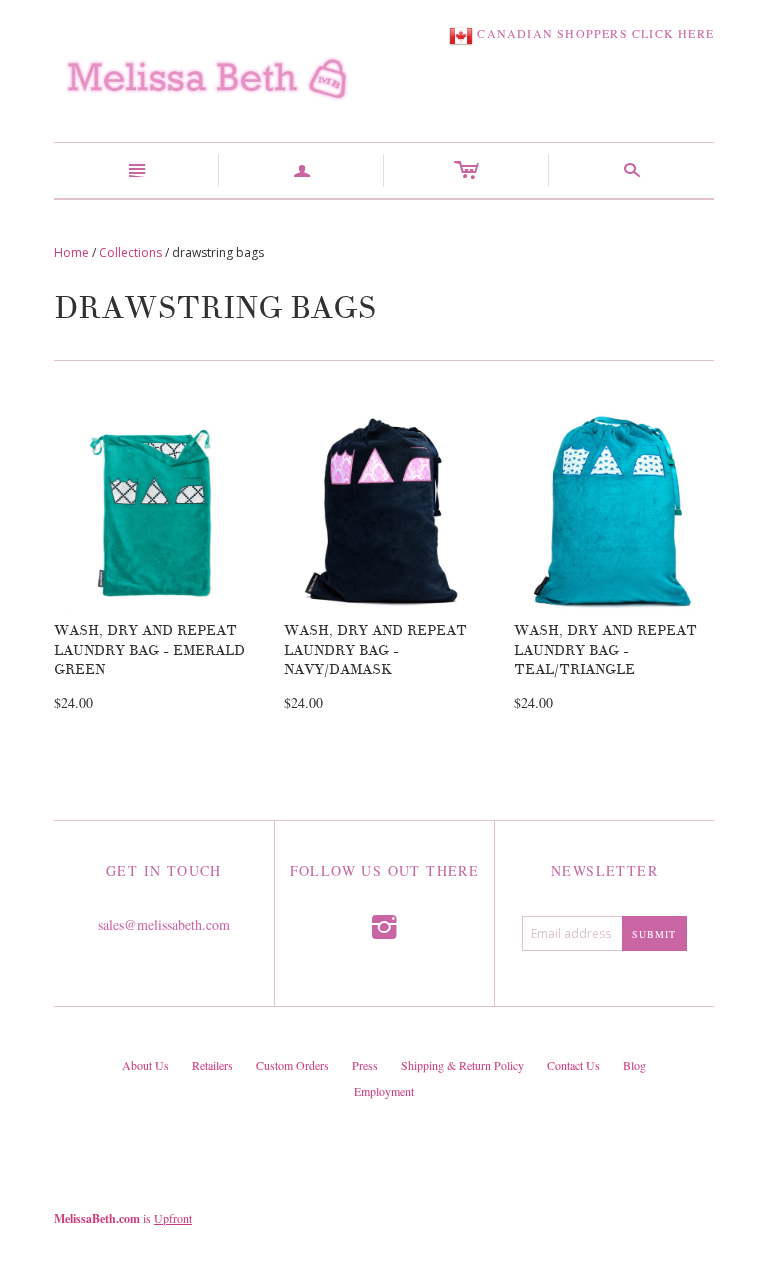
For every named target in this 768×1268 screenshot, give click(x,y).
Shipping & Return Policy (462, 1065)
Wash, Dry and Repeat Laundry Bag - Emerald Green (149, 650)
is (123, 1218)
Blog (634, 1065)
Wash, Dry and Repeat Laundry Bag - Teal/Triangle (605, 650)
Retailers (212, 1065)
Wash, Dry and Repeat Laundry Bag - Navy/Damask (375, 650)
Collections (130, 252)
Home (71, 252)
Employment (384, 1091)
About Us (145, 1065)
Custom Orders (292, 1065)
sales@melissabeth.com (164, 924)
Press (365, 1065)
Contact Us (573, 1065)
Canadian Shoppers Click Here (593, 33)
